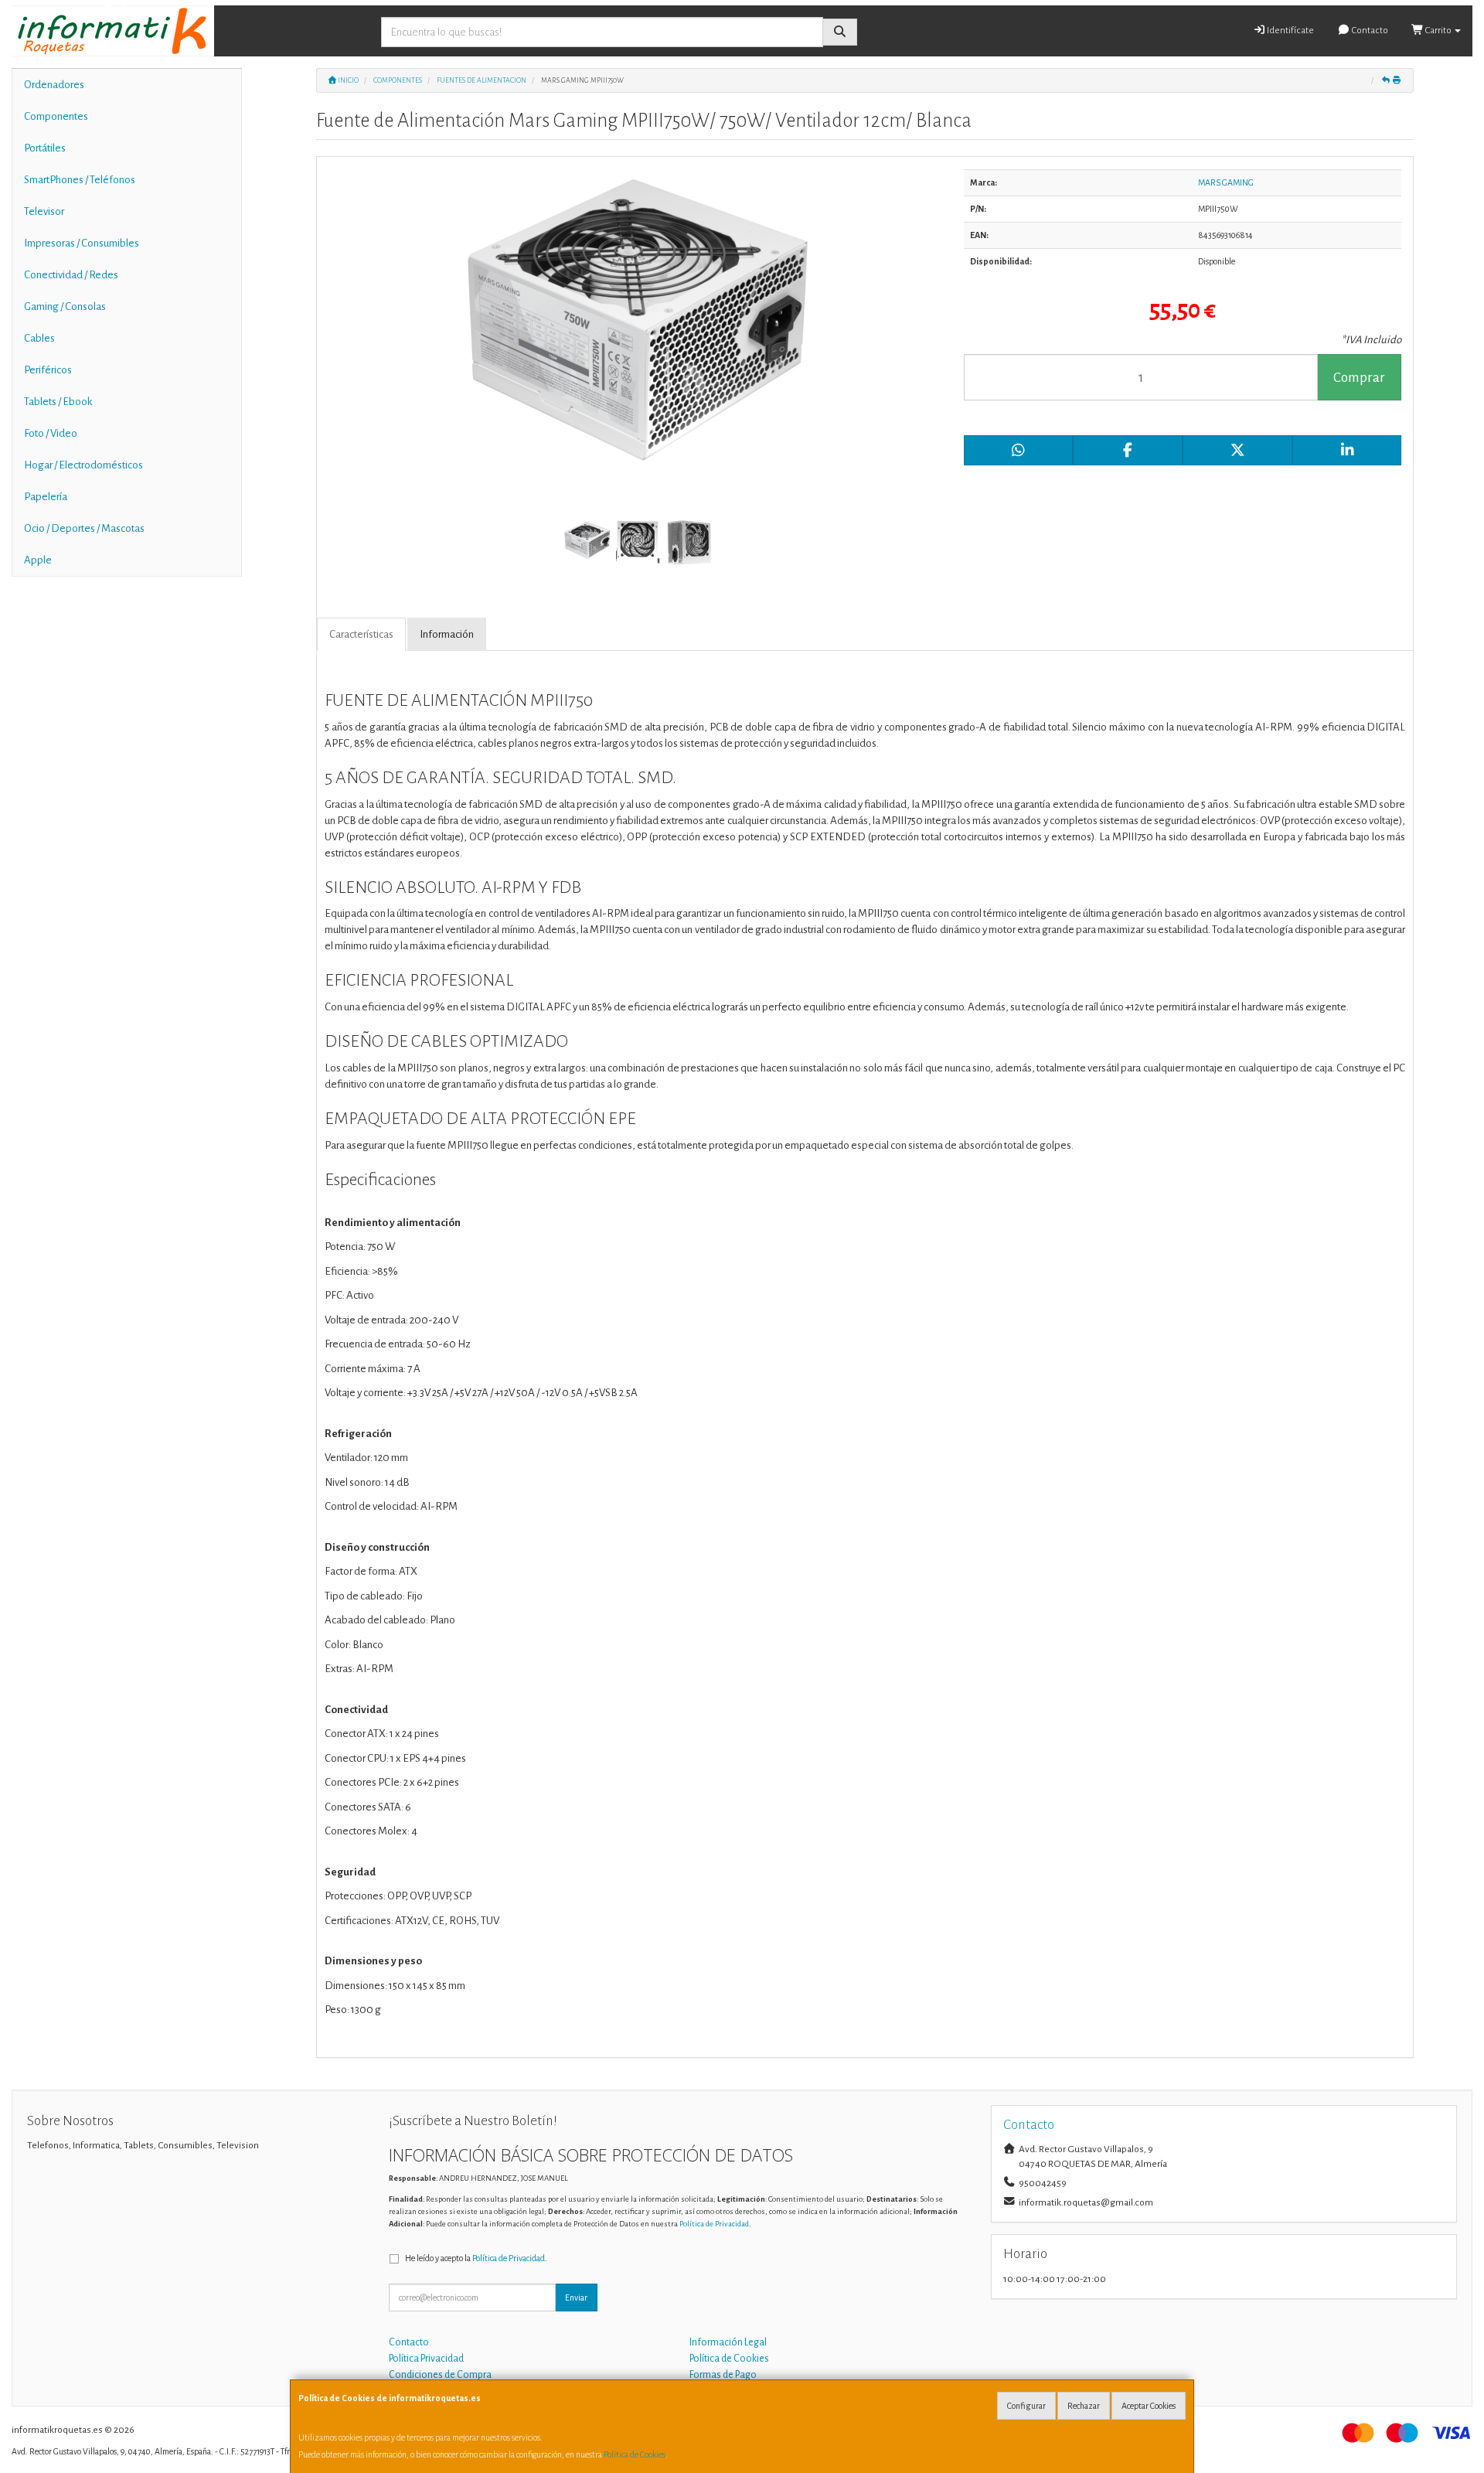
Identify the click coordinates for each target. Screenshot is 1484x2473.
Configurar (1026, 2406)
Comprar (1359, 378)
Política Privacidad (426, 2359)
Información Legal (728, 2342)
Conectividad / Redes (71, 275)
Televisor (44, 211)
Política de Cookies (635, 2454)
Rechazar (1084, 2406)
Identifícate (1290, 31)
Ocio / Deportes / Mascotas (84, 528)
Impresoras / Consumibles (82, 243)
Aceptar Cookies (1149, 2406)
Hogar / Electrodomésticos (83, 465)
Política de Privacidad (714, 2224)
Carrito (1438, 31)
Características (361, 634)
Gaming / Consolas (65, 307)
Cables (39, 338)
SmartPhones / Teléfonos (80, 180)
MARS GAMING (1226, 182)
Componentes (56, 116)
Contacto (1369, 31)
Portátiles (45, 148)
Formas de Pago (723, 2375)
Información (447, 634)
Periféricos (48, 370)
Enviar (576, 2298)
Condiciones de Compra (440, 2375)
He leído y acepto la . (476, 2258)
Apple (38, 560)
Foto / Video (51, 433)
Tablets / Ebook (58, 402)
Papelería (46, 497)
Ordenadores (54, 85)
